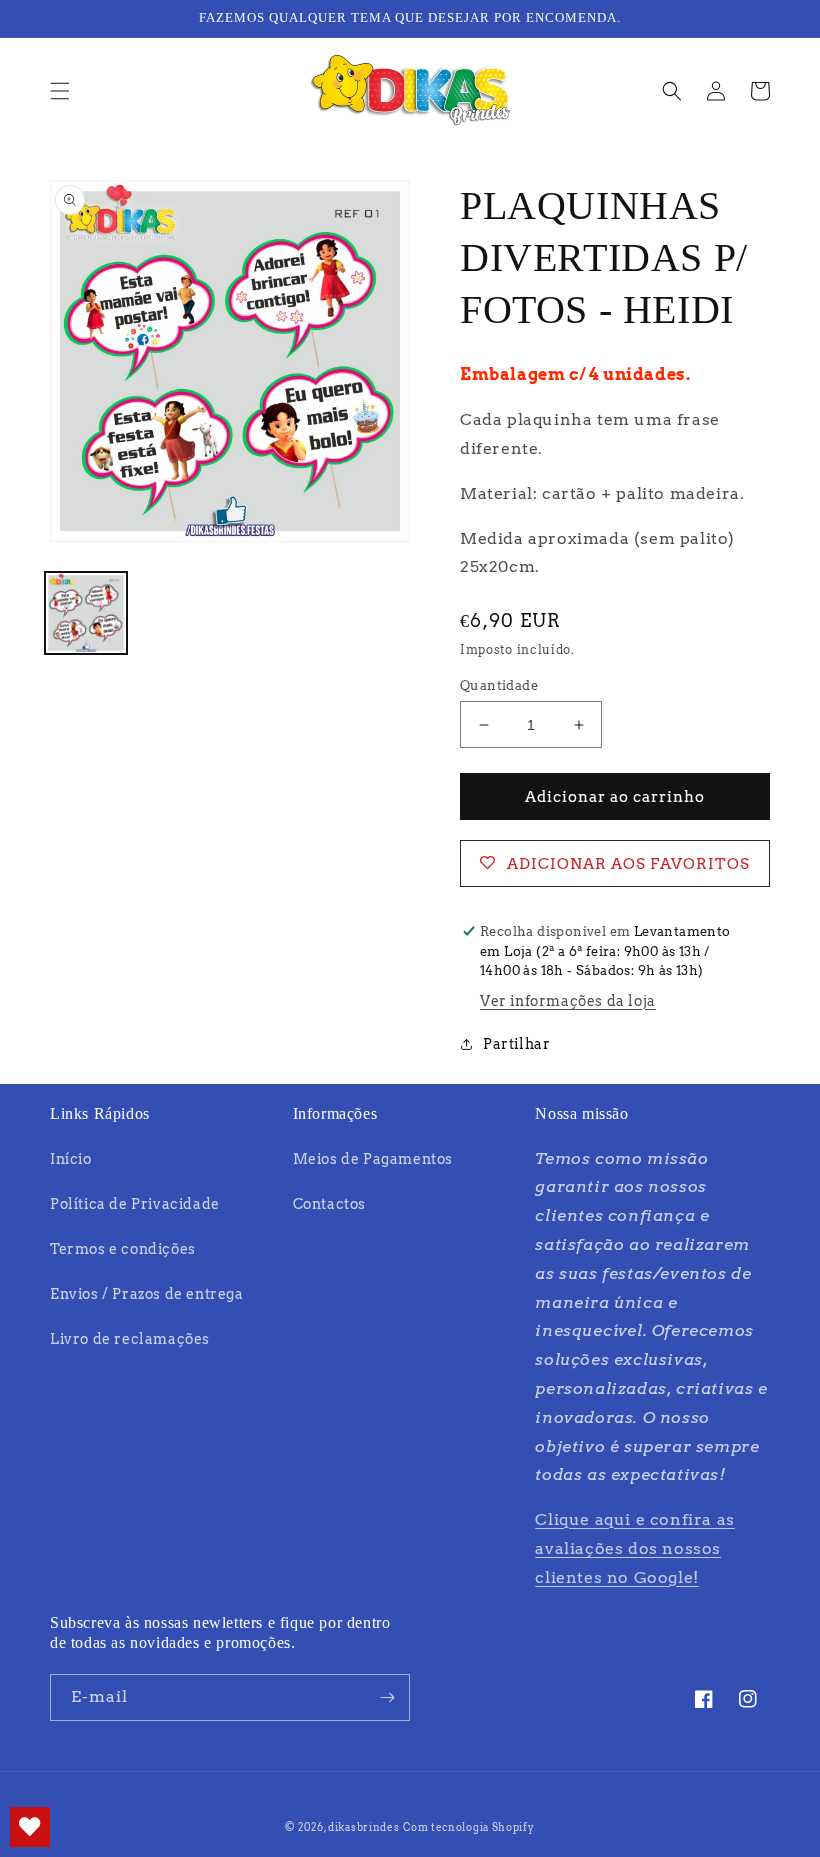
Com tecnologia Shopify (468, 1827)
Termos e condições (123, 1249)
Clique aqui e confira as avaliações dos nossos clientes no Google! (634, 1548)
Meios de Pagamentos (373, 1159)
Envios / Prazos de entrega (147, 1294)
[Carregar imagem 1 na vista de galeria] (86, 613)
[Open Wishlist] (30, 1827)
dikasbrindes (363, 1827)
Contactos (329, 1204)
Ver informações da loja (568, 1001)
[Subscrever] (387, 1697)
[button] (60, 91)
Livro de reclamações (130, 1339)
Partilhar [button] (516, 1044)
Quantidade (499, 685)
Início (71, 1159)
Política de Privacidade (135, 1204)
